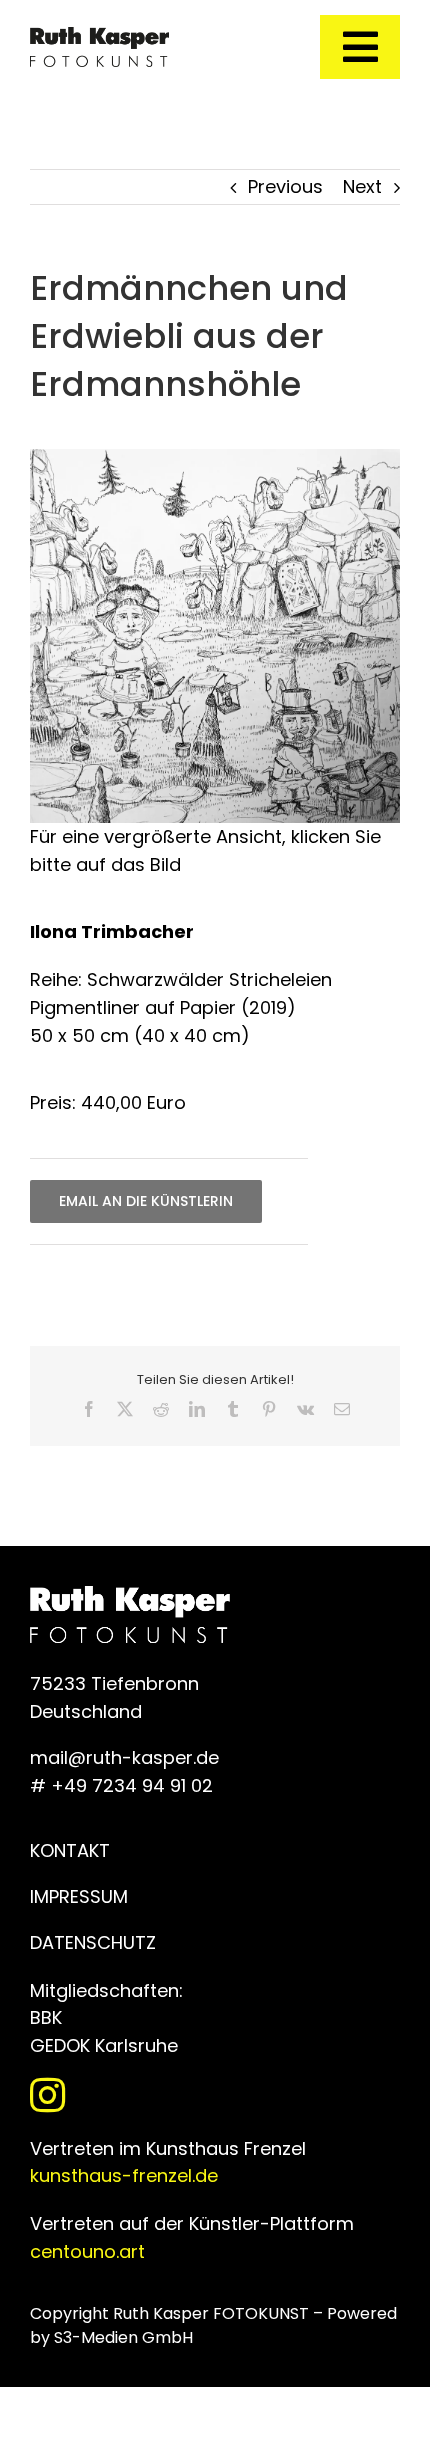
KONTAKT (70, 1850)
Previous (285, 186)
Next (362, 186)
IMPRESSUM (79, 1896)
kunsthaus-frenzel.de (124, 2175)
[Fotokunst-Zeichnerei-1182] (215, 457)
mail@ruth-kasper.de (124, 1757)
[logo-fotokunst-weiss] (99, 35)
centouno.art (87, 2251)
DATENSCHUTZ (93, 1942)
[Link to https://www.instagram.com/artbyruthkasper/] (210, 2095)
